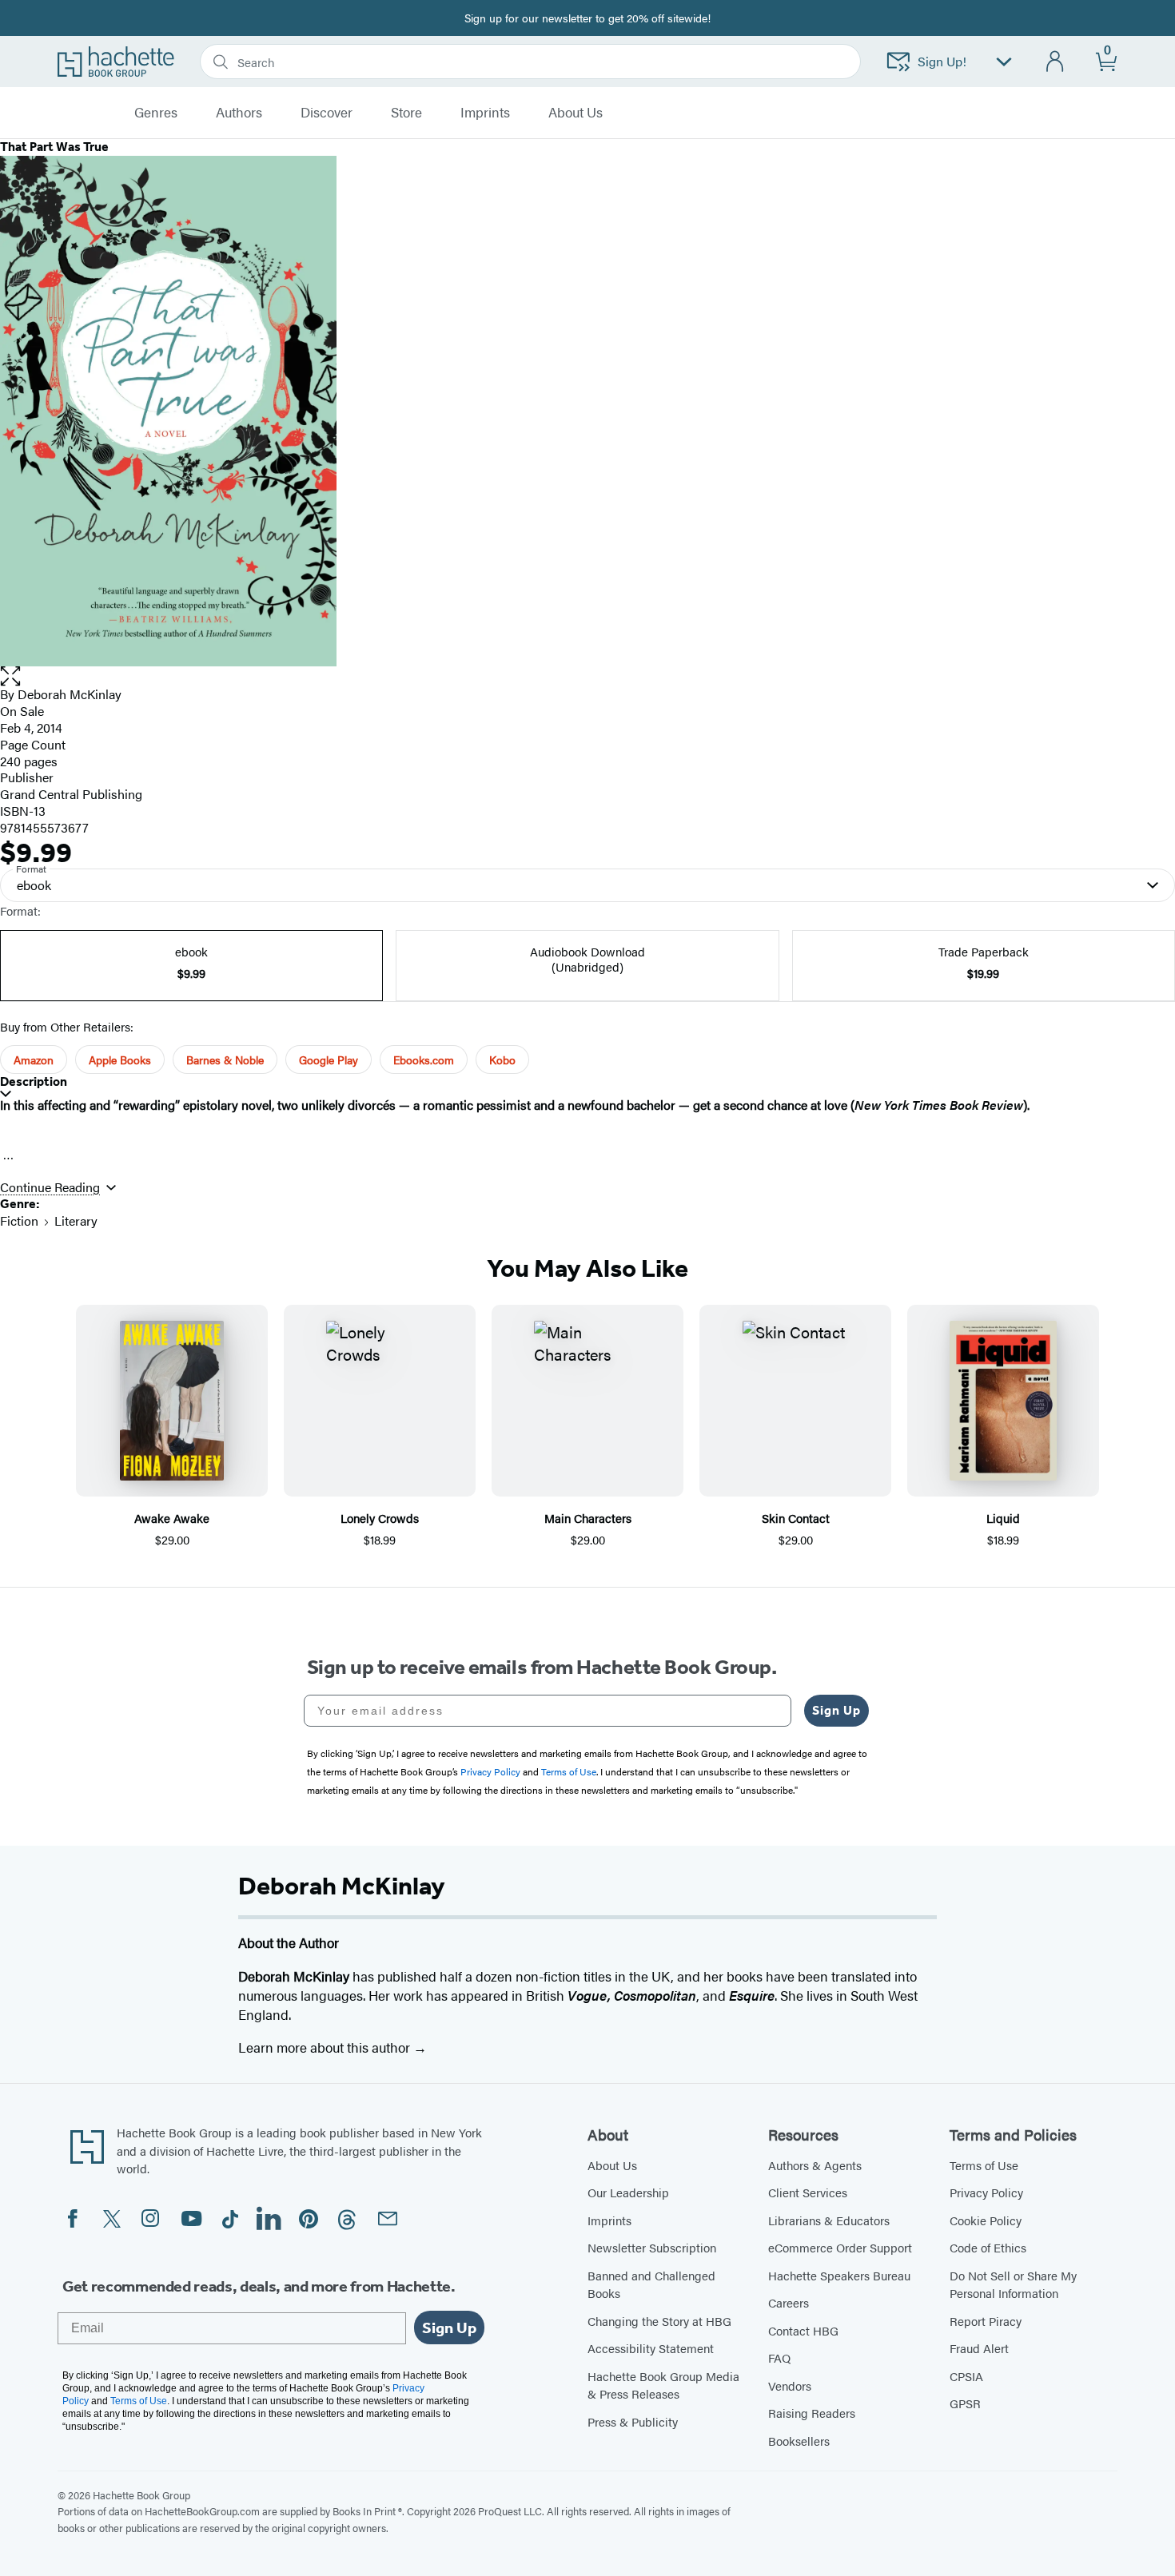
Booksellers (799, 2441)
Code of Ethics (988, 2247)
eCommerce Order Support (840, 2247)
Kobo (502, 1059)
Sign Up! (942, 61)
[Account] (1056, 62)
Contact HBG (803, 2330)
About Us (612, 2165)
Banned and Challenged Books (651, 2284)
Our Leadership (628, 2192)
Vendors (790, 2385)
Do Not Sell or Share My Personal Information (1013, 2284)
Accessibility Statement (651, 2348)
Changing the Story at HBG (659, 2321)
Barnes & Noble (225, 1059)
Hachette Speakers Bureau (839, 2275)
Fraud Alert (979, 2348)
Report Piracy (986, 2321)
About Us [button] (576, 113)
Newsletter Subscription (652, 2247)
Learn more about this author (326, 2047)
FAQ (779, 2357)
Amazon (34, 1059)
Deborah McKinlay (70, 694)
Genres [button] (156, 113)
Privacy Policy (986, 2192)
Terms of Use (984, 2165)
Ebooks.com (424, 1059)
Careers (789, 2302)
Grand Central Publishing (71, 794)
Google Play (329, 1059)
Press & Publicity (633, 2421)
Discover (327, 113)
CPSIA (966, 2376)
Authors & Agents (815, 2165)
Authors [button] (239, 113)
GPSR (965, 2403)
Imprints (485, 113)
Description (34, 1081)
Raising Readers (812, 2413)
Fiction (19, 1220)
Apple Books (120, 1059)
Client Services (808, 2192)
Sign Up (836, 1710)
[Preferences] (1004, 62)
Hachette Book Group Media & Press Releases (663, 2385)
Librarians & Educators (829, 2220)
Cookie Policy (986, 2220)
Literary (76, 1220)
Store (406, 113)
